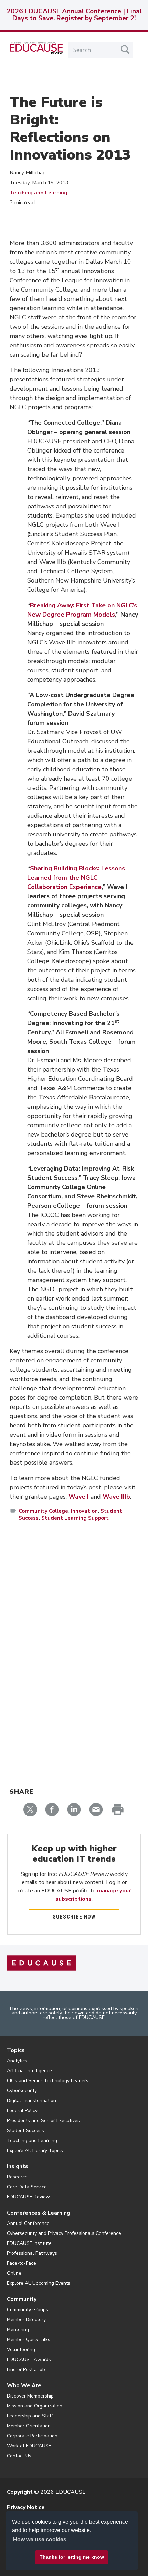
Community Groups (28, 2310)
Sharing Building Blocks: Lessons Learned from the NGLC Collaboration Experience (76, 878)
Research (17, 2177)
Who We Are (24, 2385)
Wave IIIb (116, 1497)
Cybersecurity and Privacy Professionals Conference (64, 2233)
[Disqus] (74, 1627)
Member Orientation (29, 2426)
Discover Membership (30, 2396)
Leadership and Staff (30, 2416)
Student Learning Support (75, 1518)
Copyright (20, 2492)
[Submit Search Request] (125, 50)
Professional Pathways (32, 2253)
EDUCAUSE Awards (29, 2360)
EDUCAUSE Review (28, 2197)
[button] (45, 2560)
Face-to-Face (22, 2263)
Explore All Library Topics (35, 2150)
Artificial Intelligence (29, 2071)
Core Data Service (27, 2187)
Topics (16, 2050)
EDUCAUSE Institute (29, 2243)
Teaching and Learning (39, 193)
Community (22, 2299)
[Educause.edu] (41, 1963)
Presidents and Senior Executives (43, 2121)
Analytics (17, 2061)
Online (14, 2273)
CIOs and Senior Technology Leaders (48, 2081)
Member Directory (26, 2320)
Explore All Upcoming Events (39, 2283)
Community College (43, 1511)
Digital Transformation (31, 2101)
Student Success (25, 2131)
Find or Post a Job (26, 2370)
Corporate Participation (32, 2436)
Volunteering (21, 2350)
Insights (18, 2166)
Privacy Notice (26, 2507)
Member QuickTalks (29, 2340)
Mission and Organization (35, 2406)
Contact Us (19, 2456)
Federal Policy (22, 2111)
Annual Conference (28, 2223)
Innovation (84, 1511)
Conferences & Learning (39, 2213)
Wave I (79, 1497)
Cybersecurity (22, 2091)
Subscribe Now (74, 1917)
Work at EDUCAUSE (29, 2446)
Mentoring (18, 2330)
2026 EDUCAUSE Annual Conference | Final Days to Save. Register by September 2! (74, 15)
